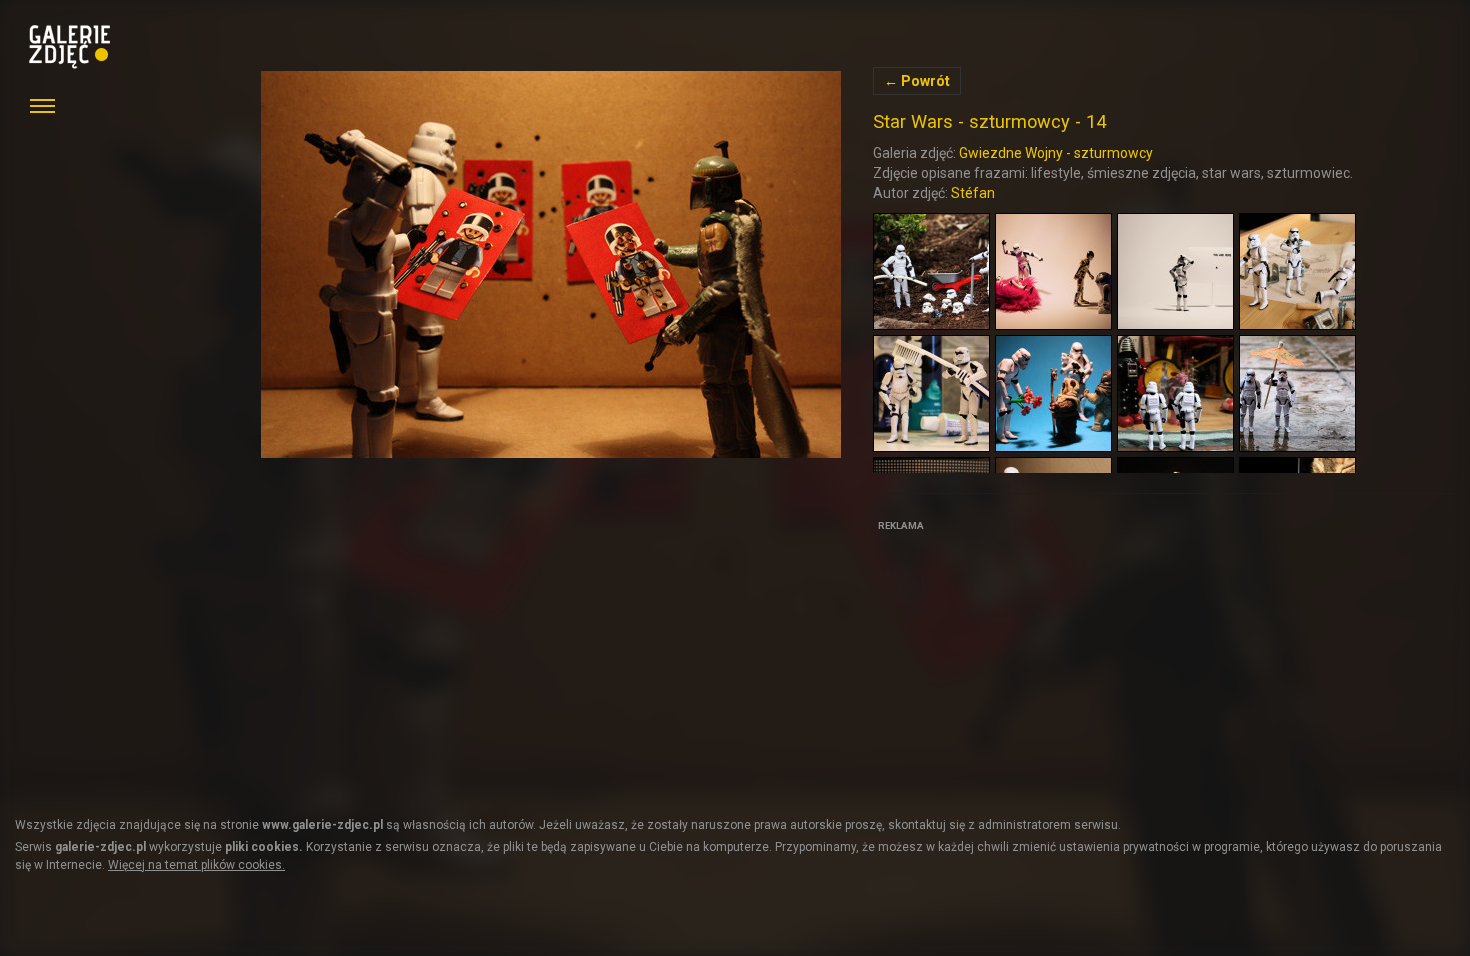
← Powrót (917, 81)
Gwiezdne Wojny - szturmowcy (1056, 153)
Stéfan (973, 193)
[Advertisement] (1023, 662)
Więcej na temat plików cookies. (196, 865)
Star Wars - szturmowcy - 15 (551, 264)
